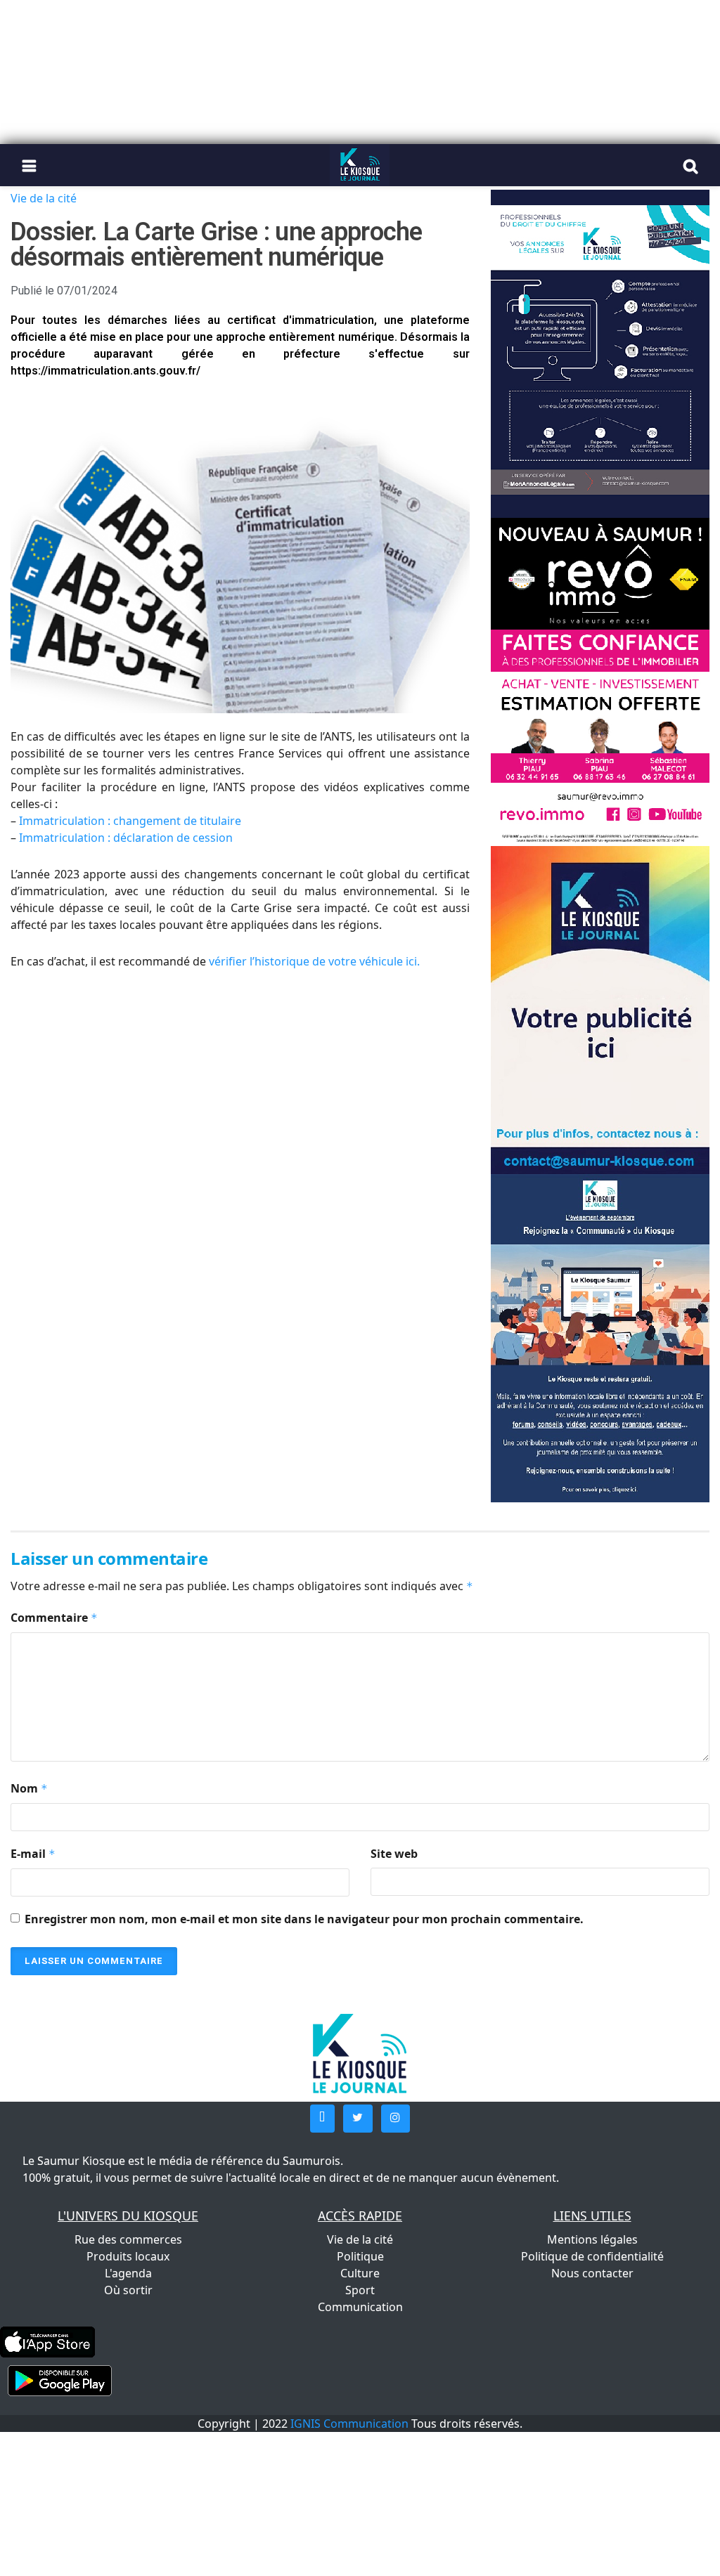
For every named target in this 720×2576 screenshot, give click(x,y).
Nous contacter (592, 2273)
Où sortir (128, 2290)
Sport (360, 2290)
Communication (360, 2307)
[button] (322, 2119)
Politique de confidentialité (592, 2256)
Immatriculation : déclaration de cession (126, 838)
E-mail (33, 1854)
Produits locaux (128, 2256)
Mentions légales (592, 2239)
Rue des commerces (128, 2239)
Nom (29, 1788)
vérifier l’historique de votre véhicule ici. (314, 961)
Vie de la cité (44, 198)
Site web (394, 1854)
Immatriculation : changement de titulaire (130, 821)
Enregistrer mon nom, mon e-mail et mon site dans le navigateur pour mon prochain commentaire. (304, 1919)
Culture (360, 2273)
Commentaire (54, 1618)
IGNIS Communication (349, 2424)
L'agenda (128, 2273)
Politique (360, 2256)
